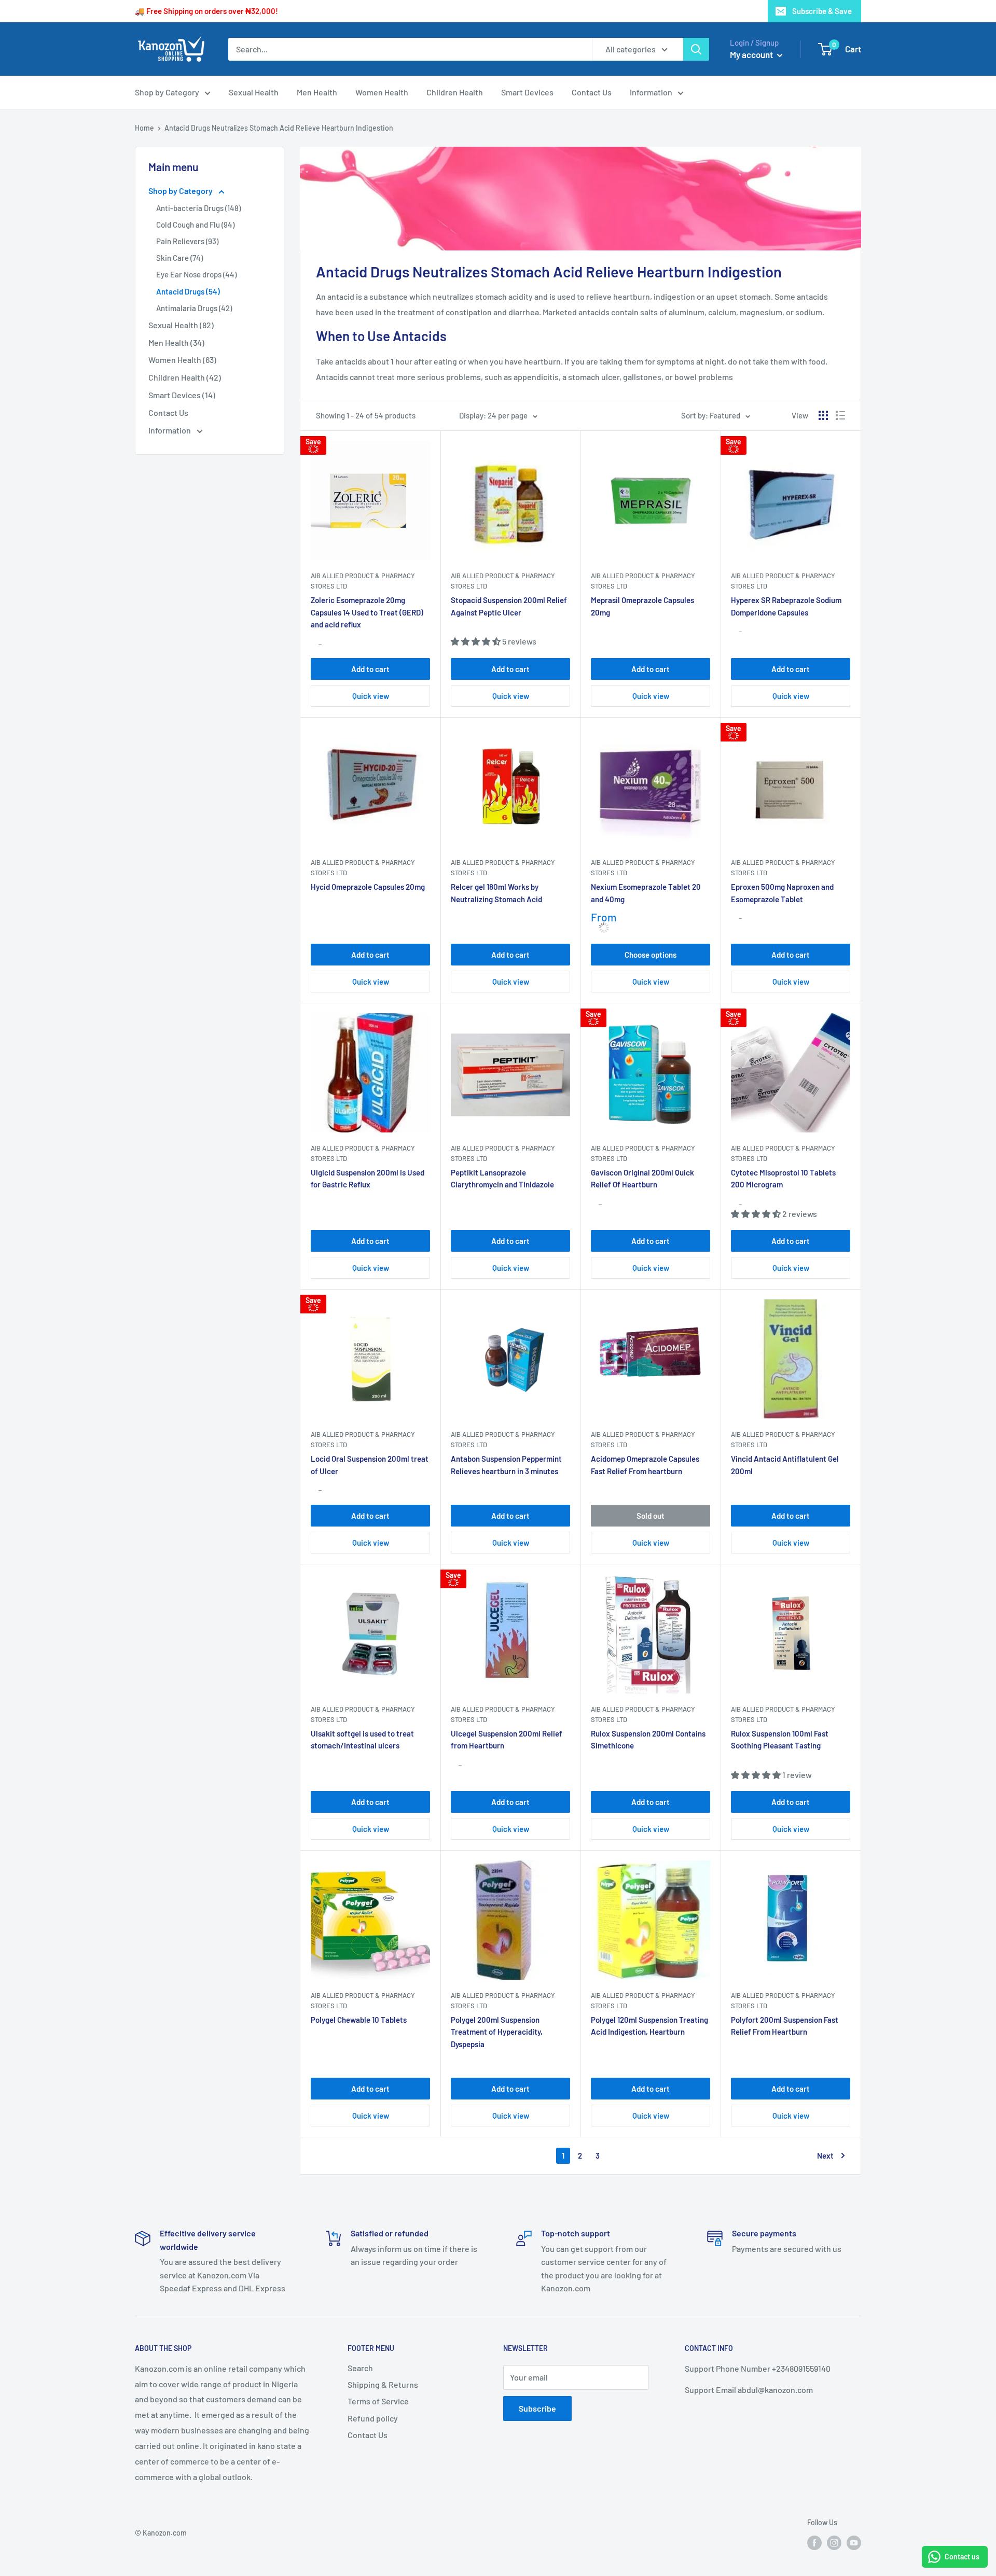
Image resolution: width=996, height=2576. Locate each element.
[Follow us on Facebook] (814, 2542)
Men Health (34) (176, 342)
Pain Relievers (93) (187, 241)
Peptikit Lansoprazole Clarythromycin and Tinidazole (502, 1178)
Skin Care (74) (179, 258)
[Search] (696, 49)
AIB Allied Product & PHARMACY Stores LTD (363, 581)
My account (752, 54)
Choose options (651, 955)
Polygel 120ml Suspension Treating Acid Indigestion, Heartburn (649, 2026)
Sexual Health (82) (181, 325)
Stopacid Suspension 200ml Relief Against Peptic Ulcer (509, 606)
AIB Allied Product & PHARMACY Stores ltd (643, 581)
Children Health (455, 92)
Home (144, 128)
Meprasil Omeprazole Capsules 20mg (642, 606)
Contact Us (592, 92)
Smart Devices (527, 92)
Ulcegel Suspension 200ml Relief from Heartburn (507, 1739)
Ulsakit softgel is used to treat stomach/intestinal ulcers (362, 1739)
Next (825, 2155)
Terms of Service (378, 2401)
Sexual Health (254, 92)
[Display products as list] (840, 415)
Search (360, 2368)
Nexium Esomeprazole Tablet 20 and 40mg (646, 893)
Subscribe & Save (822, 11)
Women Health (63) (182, 360)
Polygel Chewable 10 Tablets (359, 2020)
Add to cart (370, 669)
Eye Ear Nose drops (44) (196, 274)
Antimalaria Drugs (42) (194, 308)
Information (651, 92)
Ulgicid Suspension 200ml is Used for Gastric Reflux (368, 1178)
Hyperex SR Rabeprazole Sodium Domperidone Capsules (786, 606)
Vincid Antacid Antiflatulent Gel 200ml (785, 1465)
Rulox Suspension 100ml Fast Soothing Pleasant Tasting (780, 1739)
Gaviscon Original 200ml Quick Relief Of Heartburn (642, 1178)
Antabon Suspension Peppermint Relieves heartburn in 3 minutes (506, 1465)
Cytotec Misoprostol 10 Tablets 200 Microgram (783, 1178)
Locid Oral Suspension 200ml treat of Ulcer (370, 1465)
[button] (580, 336)
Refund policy (373, 2418)
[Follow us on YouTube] (854, 2542)
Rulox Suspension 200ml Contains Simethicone (648, 1739)
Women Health (382, 92)
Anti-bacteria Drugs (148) (198, 208)
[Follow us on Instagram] (834, 2542)
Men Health (317, 92)
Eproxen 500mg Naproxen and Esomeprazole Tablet (782, 893)
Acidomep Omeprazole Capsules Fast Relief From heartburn (645, 1465)
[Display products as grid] (823, 415)
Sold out (651, 1516)
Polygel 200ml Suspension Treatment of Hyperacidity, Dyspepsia (497, 2032)
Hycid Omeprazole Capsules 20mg (368, 887)
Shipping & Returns (383, 2384)
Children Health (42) (185, 377)
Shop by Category (167, 92)
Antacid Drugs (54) (188, 291)
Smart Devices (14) (182, 395)
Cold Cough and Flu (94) (195, 225)
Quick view (371, 696)
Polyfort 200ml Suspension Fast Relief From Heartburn (785, 2026)
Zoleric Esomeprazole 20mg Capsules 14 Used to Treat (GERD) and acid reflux (367, 612)
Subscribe (537, 2408)
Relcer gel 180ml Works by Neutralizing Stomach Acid (496, 893)
